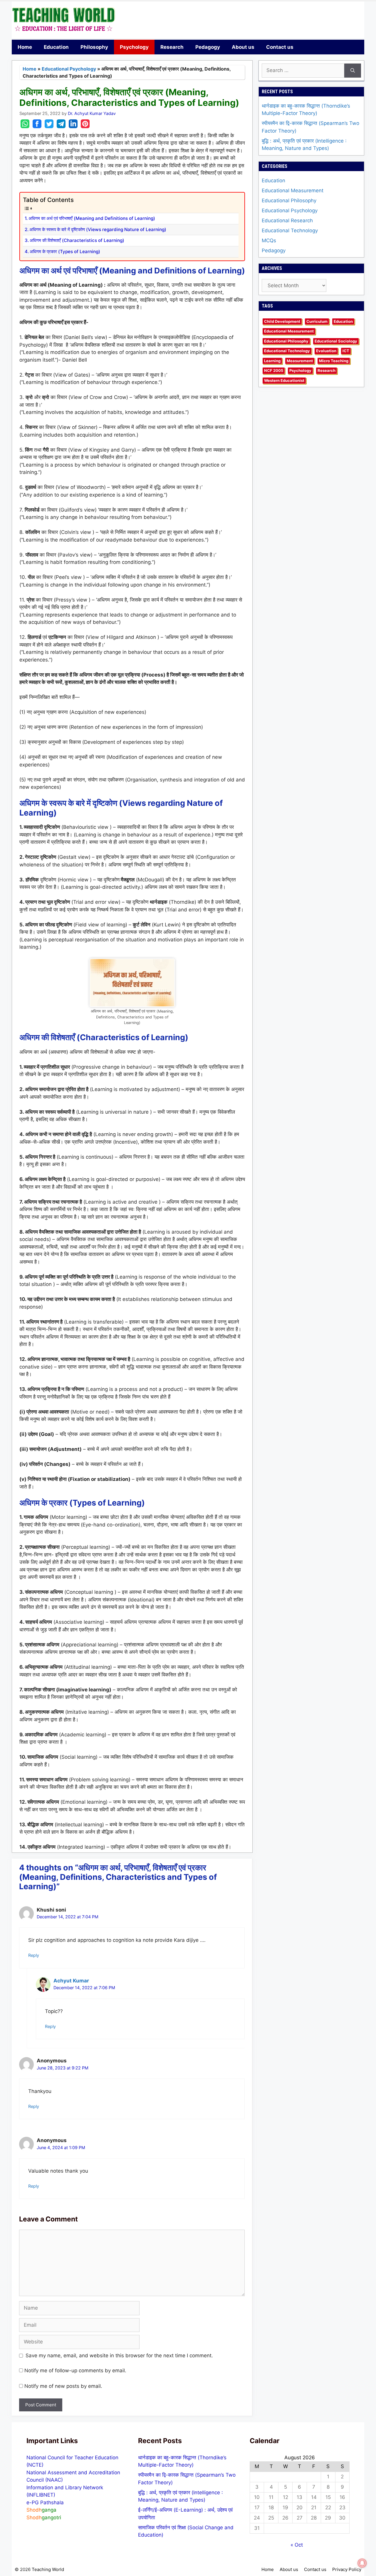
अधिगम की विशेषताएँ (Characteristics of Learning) (77, 240)
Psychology (134, 47)
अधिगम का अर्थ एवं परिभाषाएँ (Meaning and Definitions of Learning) (92, 218)
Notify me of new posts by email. (63, 2386)
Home (25, 47)
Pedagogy (208, 47)
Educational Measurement (293, 191)
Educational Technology (290, 230)
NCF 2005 (274, 371)
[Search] (353, 71)
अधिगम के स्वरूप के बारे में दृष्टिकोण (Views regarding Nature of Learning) (98, 229)
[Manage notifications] (362, 2563)
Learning (272, 361)
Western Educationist (284, 380)
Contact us (280, 47)
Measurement (300, 361)
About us (243, 47)
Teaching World (48, 2569)
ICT (346, 351)
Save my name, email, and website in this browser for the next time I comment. (119, 2356)
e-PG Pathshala (45, 2503)
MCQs (269, 240)
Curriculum (317, 321)
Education (56, 47)
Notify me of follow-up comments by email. (75, 2370)
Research (172, 47)
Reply (34, 1955)
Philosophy (94, 47)
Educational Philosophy (289, 201)
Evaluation (326, 351)
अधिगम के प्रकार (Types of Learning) (65, 252)
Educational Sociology (336, 341)
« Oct (297, 2545)
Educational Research (287, 220)
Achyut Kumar (71, 1981)
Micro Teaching (334, 361)
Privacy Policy (347, 2569)
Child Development (282, 321)
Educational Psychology (69, 69)
